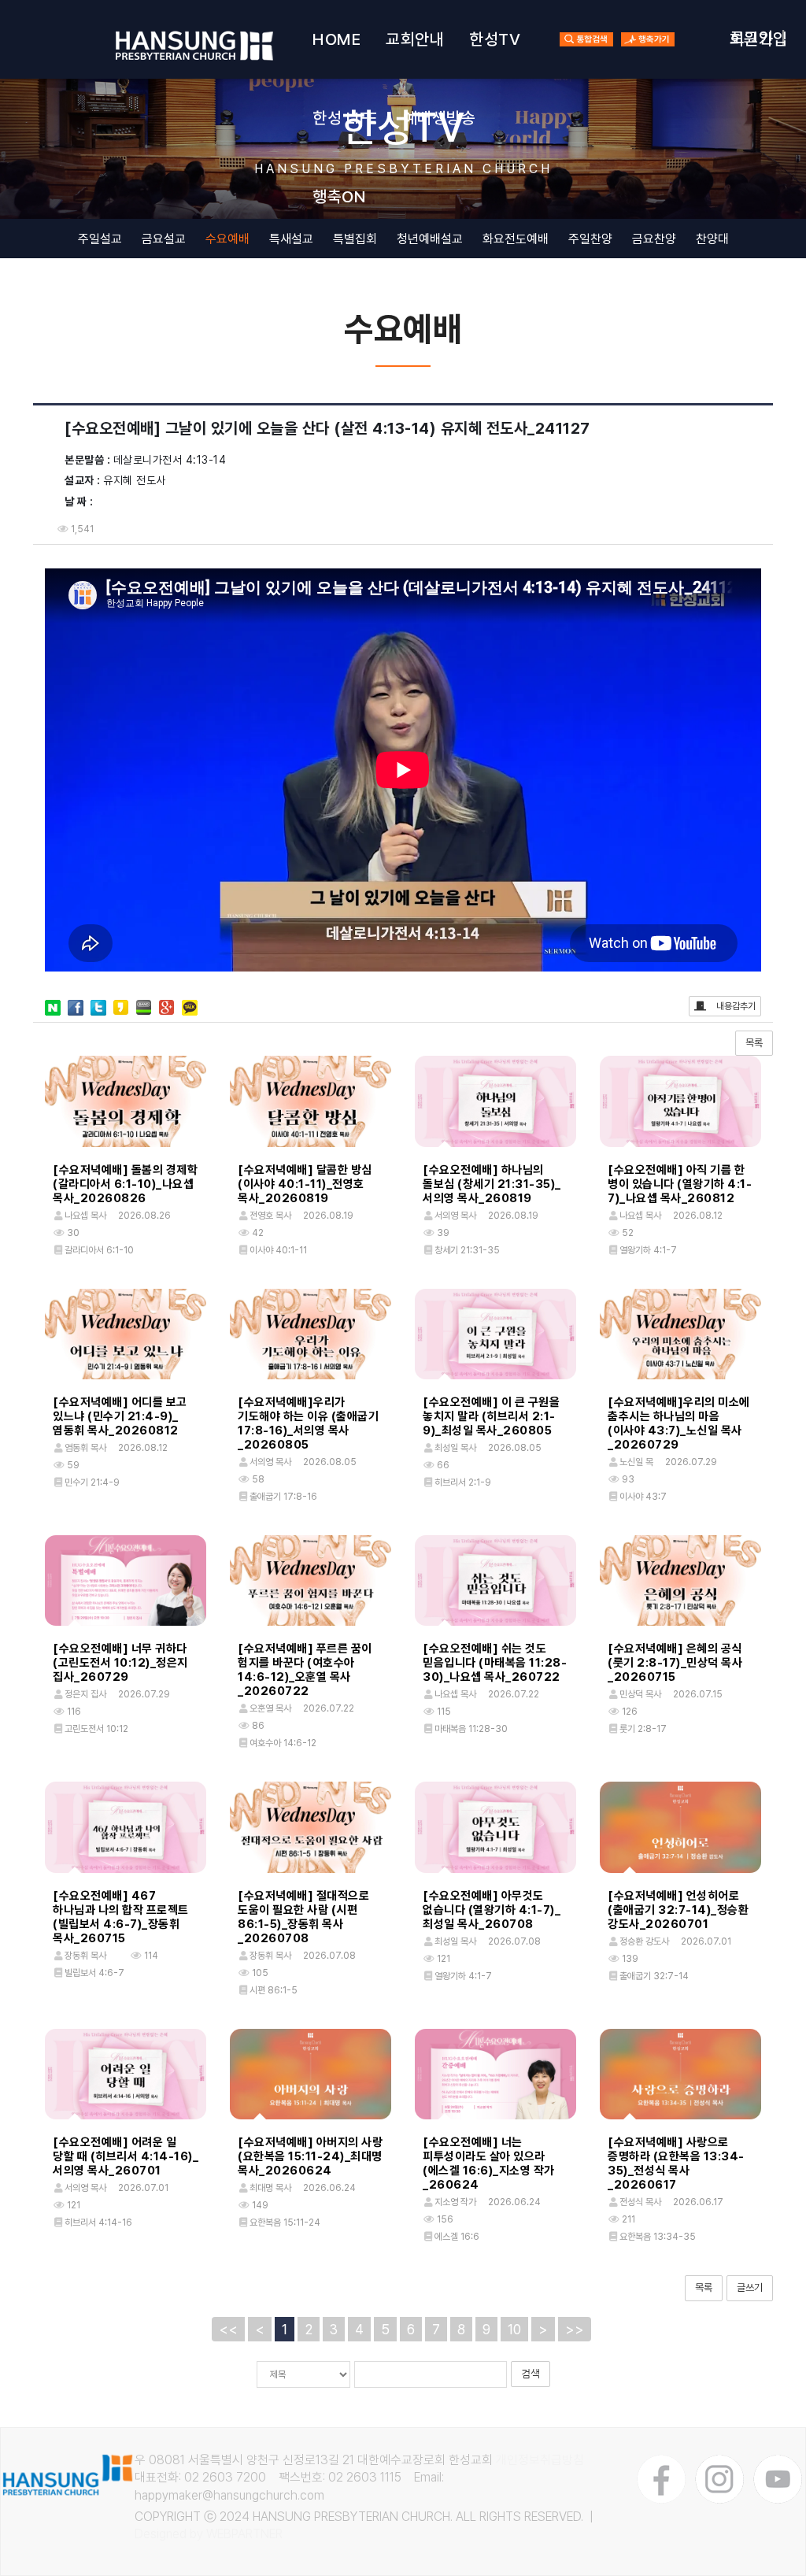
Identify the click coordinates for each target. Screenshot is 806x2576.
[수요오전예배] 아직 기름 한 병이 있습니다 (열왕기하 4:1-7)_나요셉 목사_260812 (680, 1184)
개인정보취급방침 (540, 2460)
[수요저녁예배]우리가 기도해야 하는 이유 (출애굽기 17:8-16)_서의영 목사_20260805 (308, 1423)
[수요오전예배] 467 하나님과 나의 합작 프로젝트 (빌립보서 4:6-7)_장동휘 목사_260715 (121, 1917)
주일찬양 (590, 239)
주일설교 (100, 239)
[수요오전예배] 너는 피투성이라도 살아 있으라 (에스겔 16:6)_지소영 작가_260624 (489, 2163)
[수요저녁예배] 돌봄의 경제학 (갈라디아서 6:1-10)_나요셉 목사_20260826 (125, 1184)
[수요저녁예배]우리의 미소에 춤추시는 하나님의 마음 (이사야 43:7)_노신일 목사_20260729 (679, 1423)
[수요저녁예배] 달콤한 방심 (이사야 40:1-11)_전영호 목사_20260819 (305, 1184)
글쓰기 (750, 2287)
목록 (754, 1043)
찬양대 (712, 239)
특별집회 (355, 239)
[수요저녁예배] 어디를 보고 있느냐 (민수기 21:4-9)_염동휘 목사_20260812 (120, 1416)
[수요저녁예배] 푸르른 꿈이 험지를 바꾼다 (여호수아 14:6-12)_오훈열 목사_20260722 (305, 1670)
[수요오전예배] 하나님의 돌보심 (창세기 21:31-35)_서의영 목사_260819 (492, 1184)
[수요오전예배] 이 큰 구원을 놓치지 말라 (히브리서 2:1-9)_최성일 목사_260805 (491, 1416)
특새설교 (291, 239)
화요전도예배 (516, 239)
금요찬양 (654, 239)
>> (575, 2329)
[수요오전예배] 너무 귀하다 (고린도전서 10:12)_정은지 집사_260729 (120, 1663)
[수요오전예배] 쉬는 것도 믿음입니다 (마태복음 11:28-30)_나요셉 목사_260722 (495, 1663)
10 (514, 2329)
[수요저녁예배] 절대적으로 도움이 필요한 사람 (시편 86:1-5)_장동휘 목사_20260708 (303, 1917)
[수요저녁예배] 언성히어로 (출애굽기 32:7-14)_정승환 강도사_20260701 (678, 1910)
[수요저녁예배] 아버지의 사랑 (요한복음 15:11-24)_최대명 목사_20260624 (310, 2156)
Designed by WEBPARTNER (209, 2534)
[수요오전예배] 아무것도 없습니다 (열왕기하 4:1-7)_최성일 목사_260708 (492, 1910)
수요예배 (227, 239)
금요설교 (164, 239)
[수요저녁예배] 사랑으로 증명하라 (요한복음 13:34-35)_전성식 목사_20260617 (676, 2163)
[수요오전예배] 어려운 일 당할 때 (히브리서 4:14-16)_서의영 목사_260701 (126, 2156)
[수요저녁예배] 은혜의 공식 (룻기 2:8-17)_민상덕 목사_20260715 (675, 1663)
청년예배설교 (430, 239)
